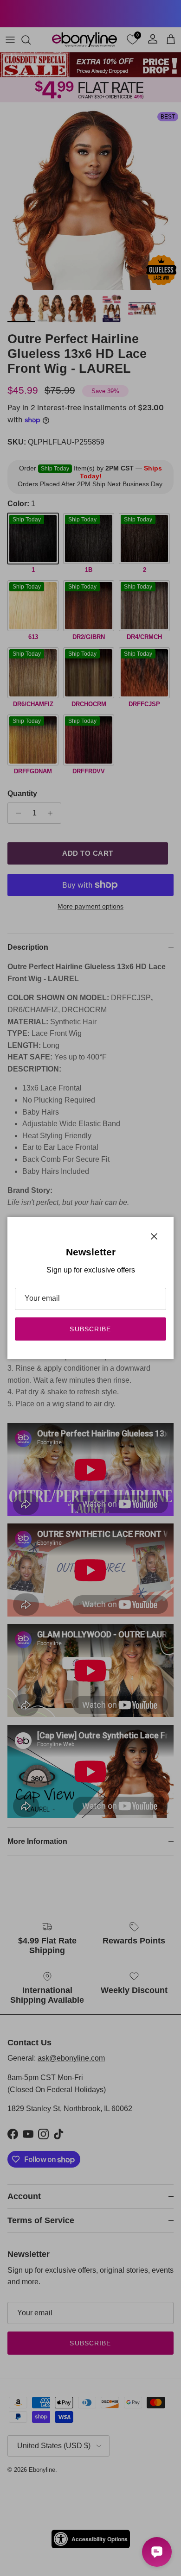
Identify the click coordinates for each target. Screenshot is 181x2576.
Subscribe (90, 1329)
